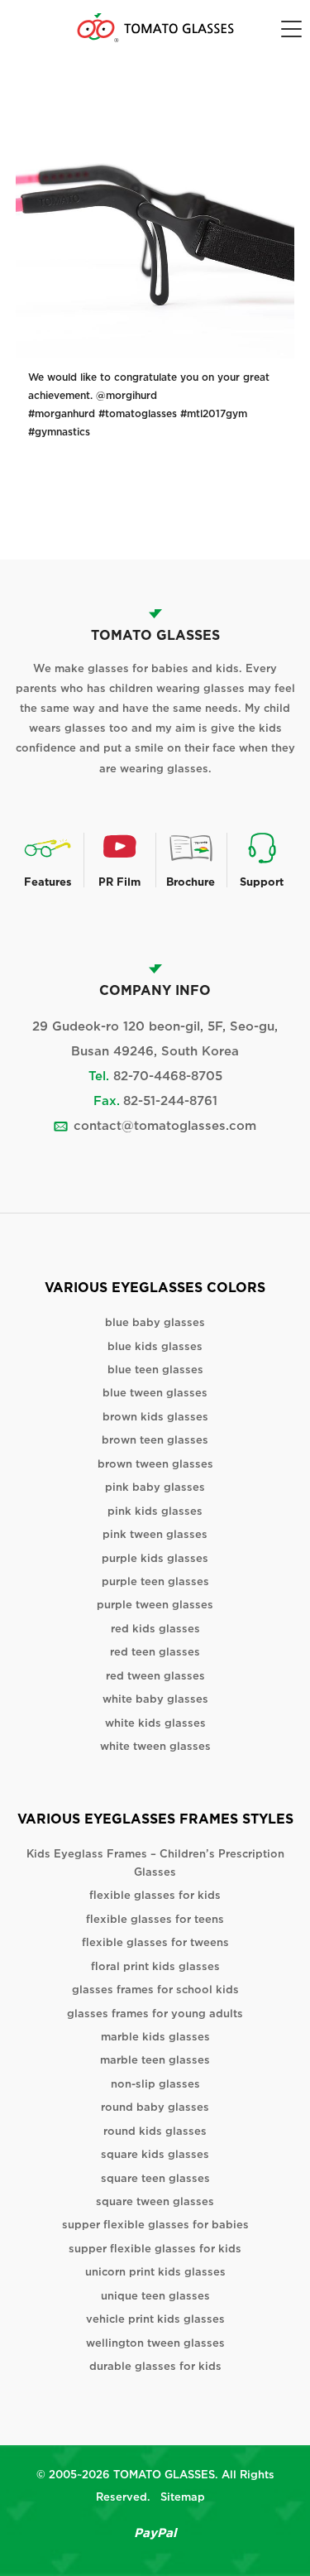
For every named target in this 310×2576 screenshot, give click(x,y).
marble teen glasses (155, 2060)
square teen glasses (155, 2178)
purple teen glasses (155, 1581)
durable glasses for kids (155, 2366)
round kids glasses (155, 2131)
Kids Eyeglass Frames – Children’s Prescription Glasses (155, 1862)
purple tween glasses (155, 1605)
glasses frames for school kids (155, 1990)
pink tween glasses (155, 1534)
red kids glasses (155, 1629)
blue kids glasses (155, 1346)
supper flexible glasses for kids (155, 2249)
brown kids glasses (155, 1417)
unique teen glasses (155, 2296)
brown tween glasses (155, 1464)
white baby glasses (155, 1699)
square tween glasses (155, 2201)
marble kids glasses (155, 2037)
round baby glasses (155, 2107)
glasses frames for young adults (155, 2014)
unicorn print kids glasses (155, 2272)
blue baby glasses (155, 1322)
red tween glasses (155, 1676)
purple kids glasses (155, 1558)
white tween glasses (155, 1746)
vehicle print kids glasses (155, 2319)
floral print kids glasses (155, 1966)
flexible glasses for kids (155, 1895)
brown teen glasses (155, 1440)
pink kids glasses (155, 1511)
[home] (155, 28)
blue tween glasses (155, 1393)
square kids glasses (155, 2154)
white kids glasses (155, 1723)
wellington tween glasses (155, 2343)
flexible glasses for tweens (155, 1942)
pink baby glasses (155, 1487)
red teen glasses (155, 1652)
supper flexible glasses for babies (155, 2225)
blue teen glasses (155, 1370)
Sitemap (183, 2497)
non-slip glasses (155, 2084)
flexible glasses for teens (155, 1919)
